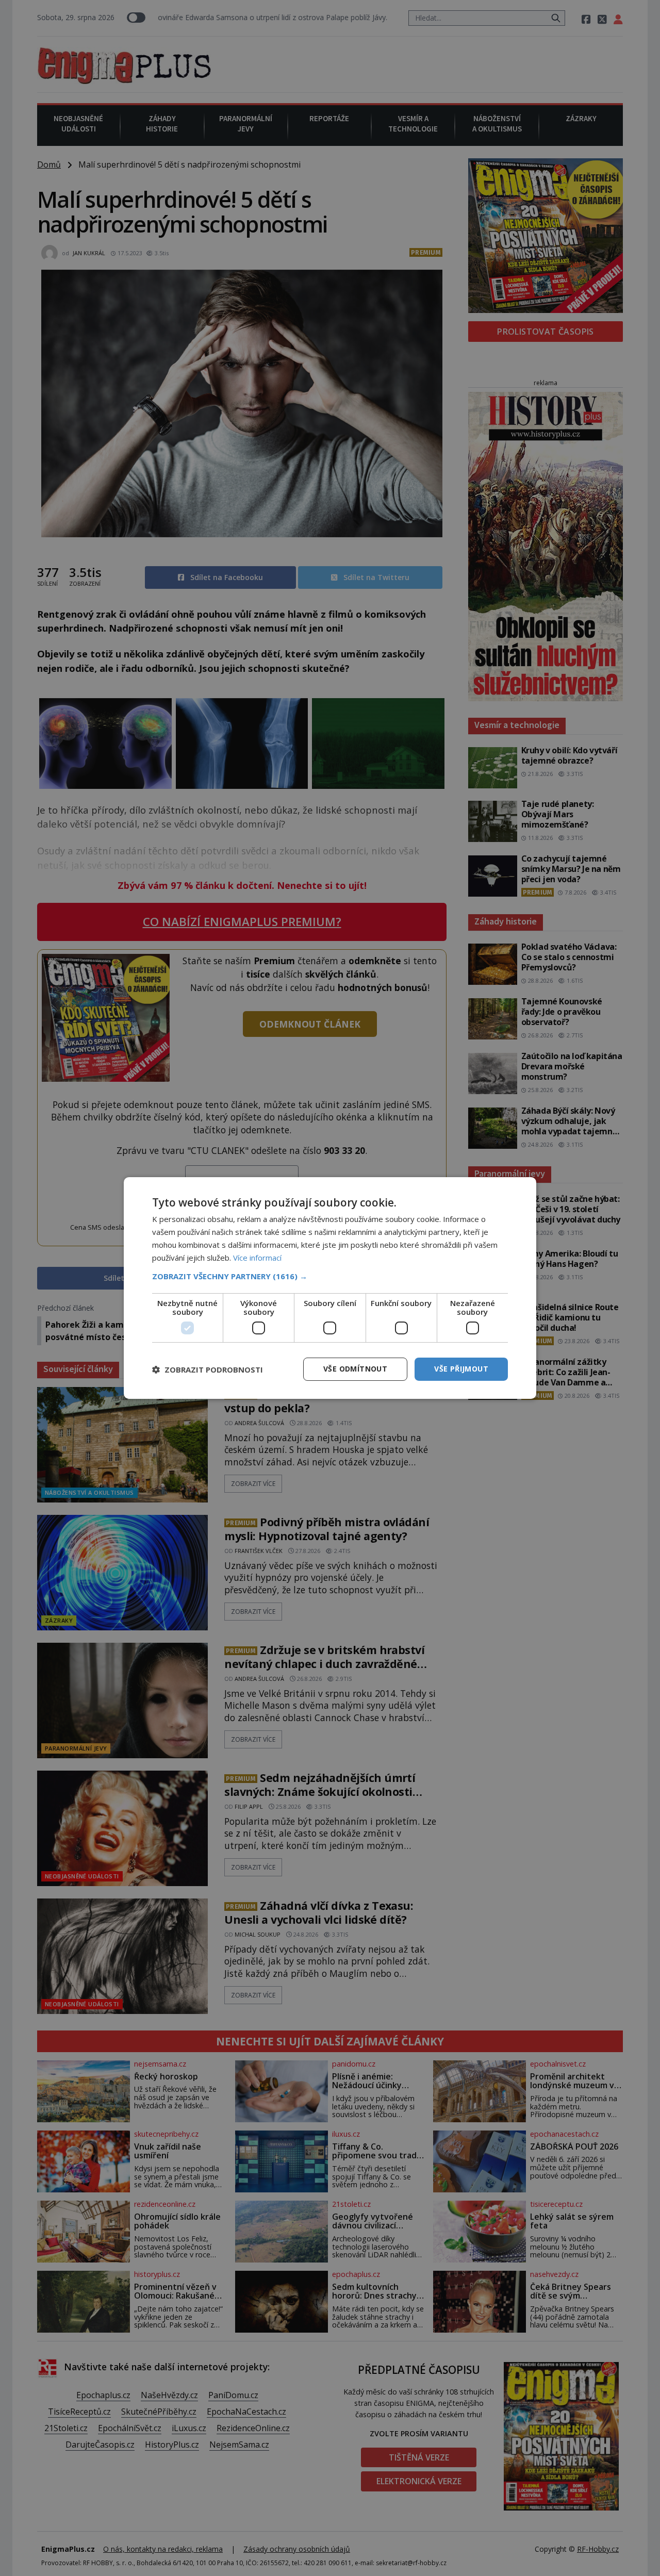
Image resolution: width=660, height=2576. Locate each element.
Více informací (257, 1258)
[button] (330, 1276)
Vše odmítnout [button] (355, 1369)
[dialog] (330, 1288)
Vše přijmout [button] (461, 1369)
